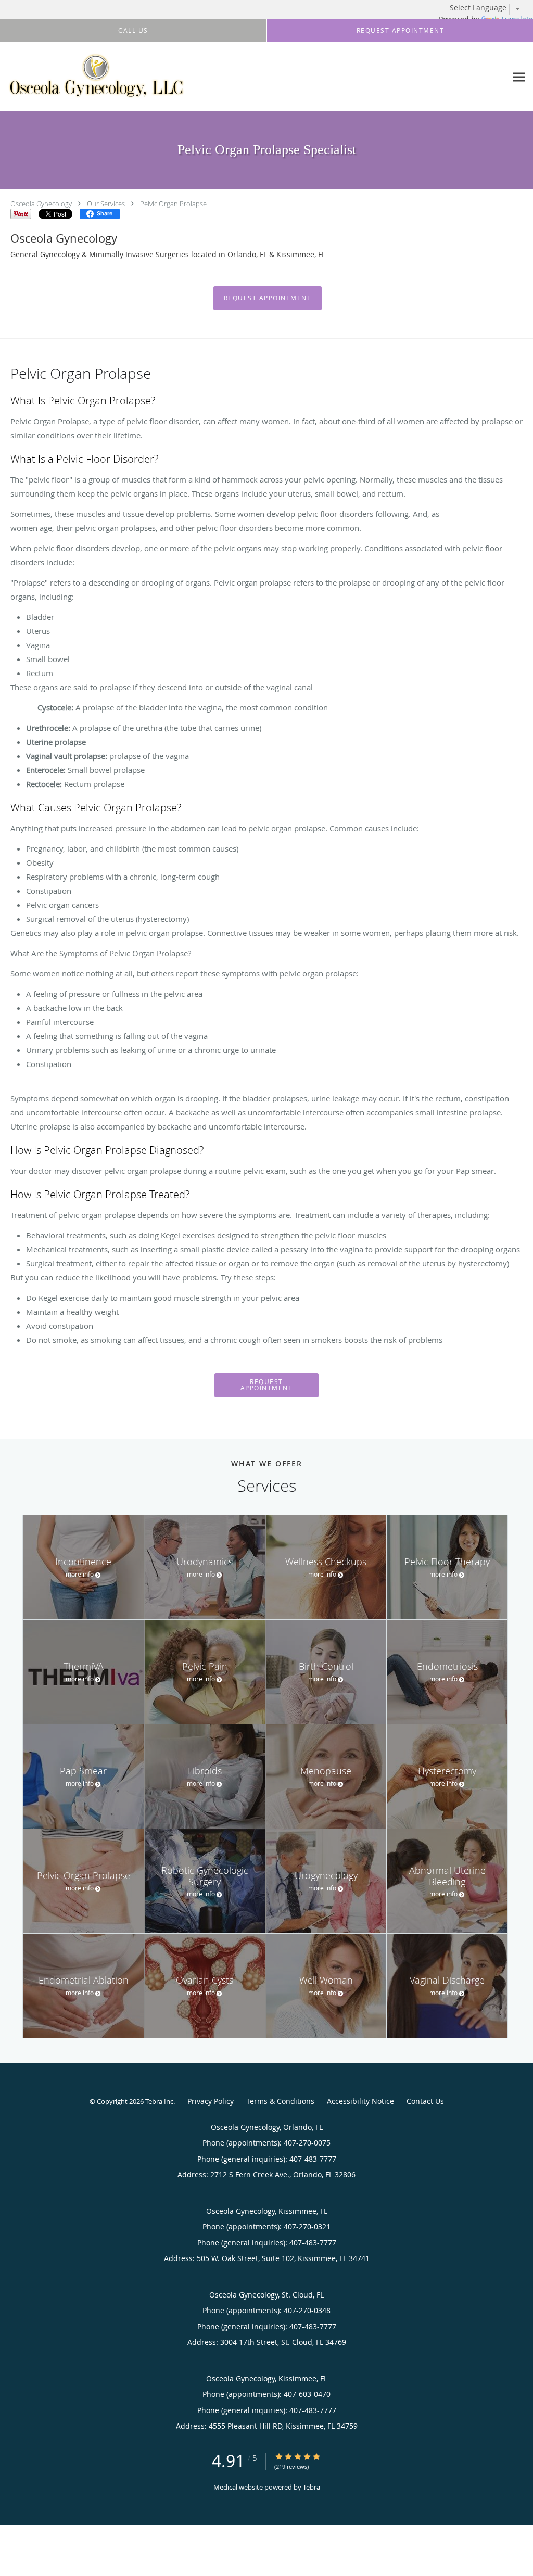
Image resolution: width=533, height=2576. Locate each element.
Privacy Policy (211, 2101)
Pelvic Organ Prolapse (173, 204)
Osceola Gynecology (41, 204)
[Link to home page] (96, 77)
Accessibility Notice (360, 2101)
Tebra (312, 2487)
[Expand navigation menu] (519, 77)
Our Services (106, 204)
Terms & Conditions (280, 2101)
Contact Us (425, 2101)
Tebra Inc (159, 2101)
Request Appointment (268, 298)
